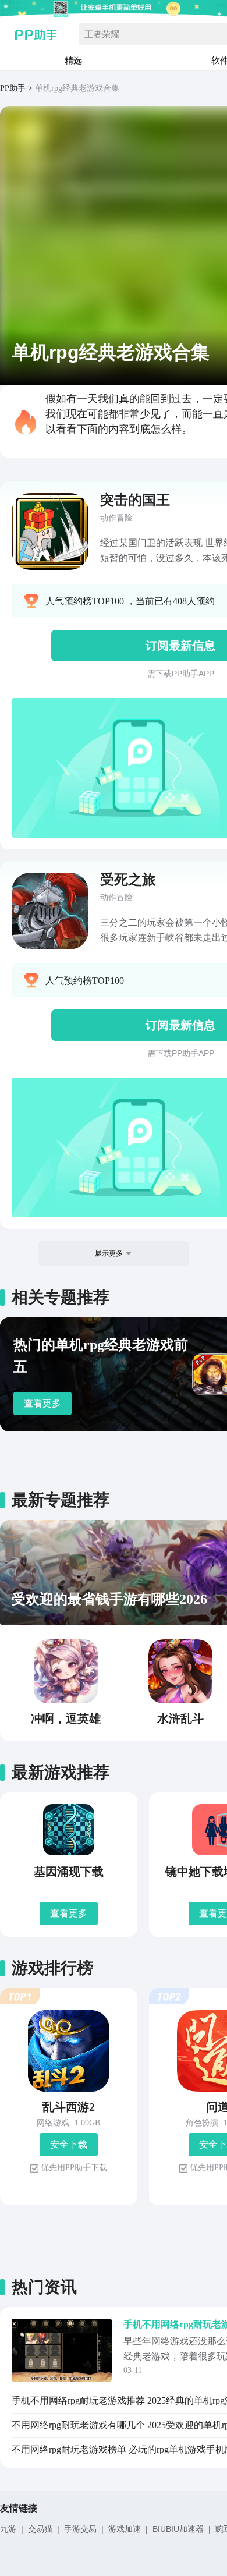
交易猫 (40, 2529)
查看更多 (42, 1403)
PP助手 (13, 88)
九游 (8, 2529)
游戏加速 (125, 2529)
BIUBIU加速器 (178, 2529)
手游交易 (80, 2529)
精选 (73, 60)
